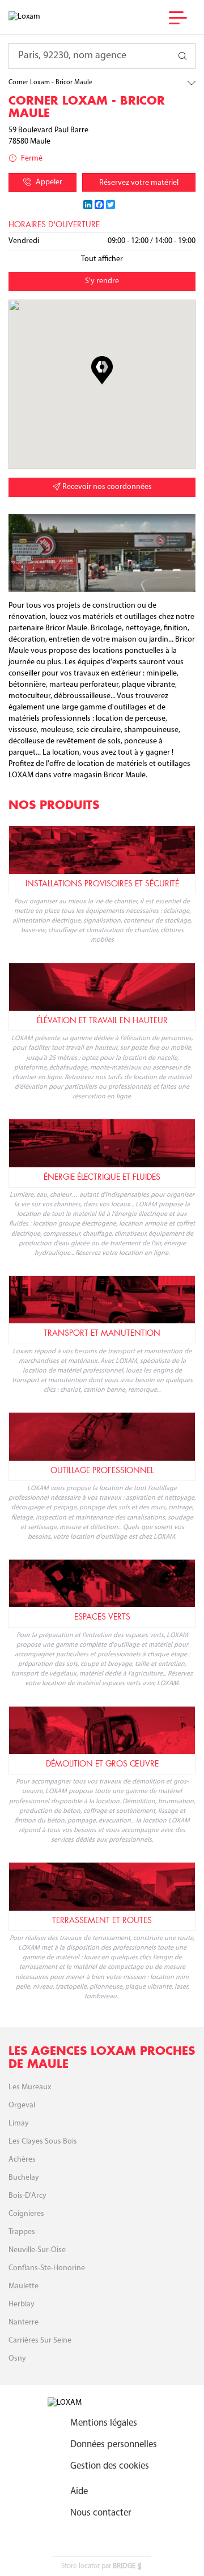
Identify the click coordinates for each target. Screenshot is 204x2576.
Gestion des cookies (110, 2466)
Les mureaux (30, 2087)
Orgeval (22, 2105)
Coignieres (26, 2214)
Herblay (22, 2304)
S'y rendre (102, 281)
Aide (79, 2491)
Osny (17, 2359)
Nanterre (24, 2322)
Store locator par (98, 2566)
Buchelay (24, 2178)
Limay (19, 2123)
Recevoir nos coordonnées (106, 487)
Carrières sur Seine (40, 2341)
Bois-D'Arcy (27, 2196)
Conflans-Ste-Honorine (47, 2268)
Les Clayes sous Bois (43, 2142)
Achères (22, 2160)
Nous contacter (101, 2513)
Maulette (24, 2286)
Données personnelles (114, 2445)
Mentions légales (104, 2423)
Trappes (22, 2232)
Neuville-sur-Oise (37, 2250)
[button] (102, 370)
